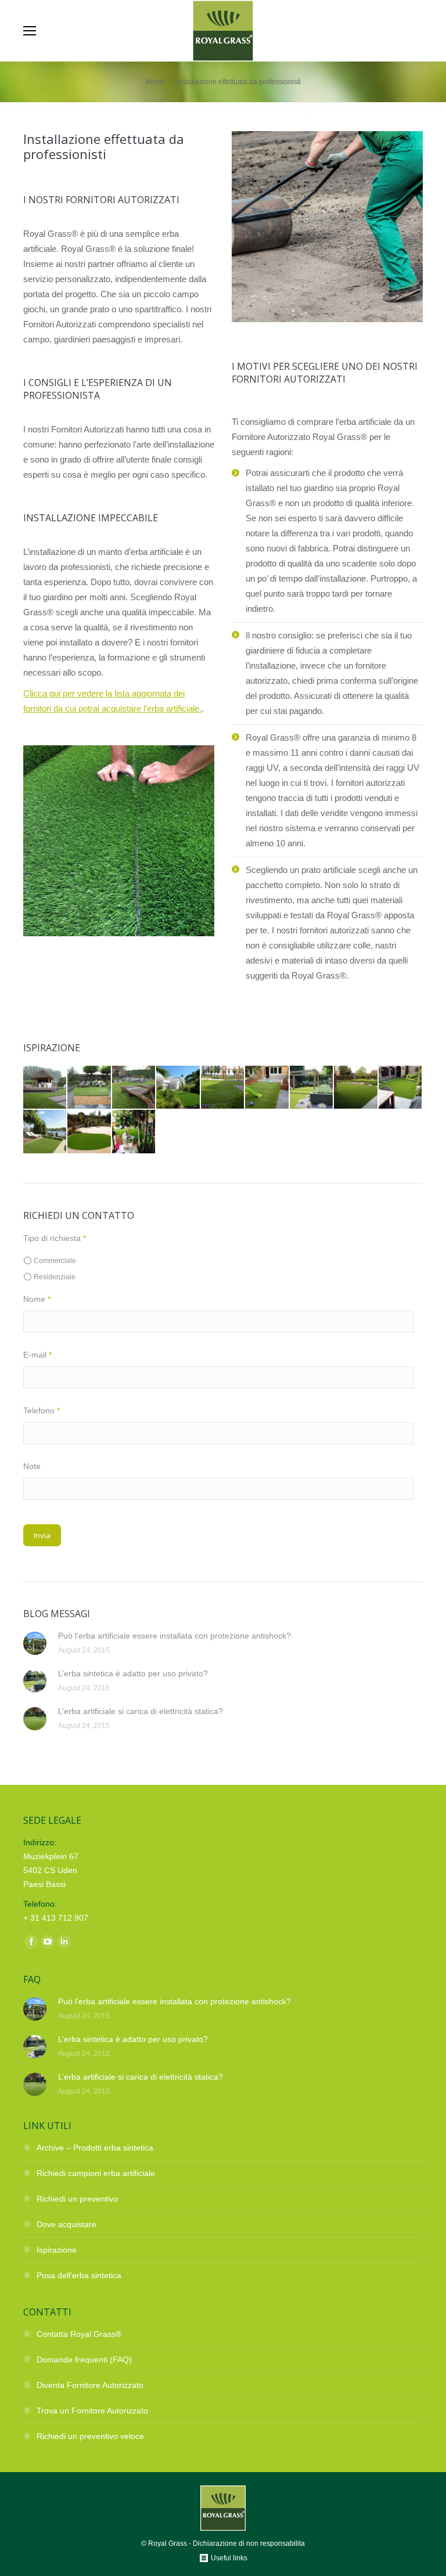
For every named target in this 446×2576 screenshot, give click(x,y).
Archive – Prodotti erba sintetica (95, 2148)
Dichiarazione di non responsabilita (249, 2543)
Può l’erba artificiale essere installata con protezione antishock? (175, 1636)
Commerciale (55, 1261)
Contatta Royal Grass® (79, 2334)
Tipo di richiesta (55, 1238)
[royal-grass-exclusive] (89, 1132)
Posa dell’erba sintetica (79, 2275)
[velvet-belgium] (134, 1088)
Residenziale (55, 1277)
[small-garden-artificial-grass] (267, 1088)
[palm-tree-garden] (134, 1132)
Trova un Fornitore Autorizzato (92, 2411)
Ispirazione (57, 2250)
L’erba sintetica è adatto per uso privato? (133, 1673)
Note (32, 1466)
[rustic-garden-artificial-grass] (356, 1088)
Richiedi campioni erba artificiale (96, 2173)
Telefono (42, 1410)
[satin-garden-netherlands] (312, 1088)
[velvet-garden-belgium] (89, 1088)
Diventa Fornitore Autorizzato (90, 2385)
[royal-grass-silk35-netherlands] (401, 1088)
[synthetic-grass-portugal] (178, 1088)
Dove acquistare (66, 2224)
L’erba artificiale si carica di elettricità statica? (141, 1711)
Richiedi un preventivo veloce (90, 2436)
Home (155, 82)
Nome (37, 1299)
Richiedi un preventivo (77, 2199)
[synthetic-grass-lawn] (223, 1088)
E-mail (37, 1355)
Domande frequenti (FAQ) (84, 2359)
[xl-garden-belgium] (45, 1088)
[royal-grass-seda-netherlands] (45, 1132)
